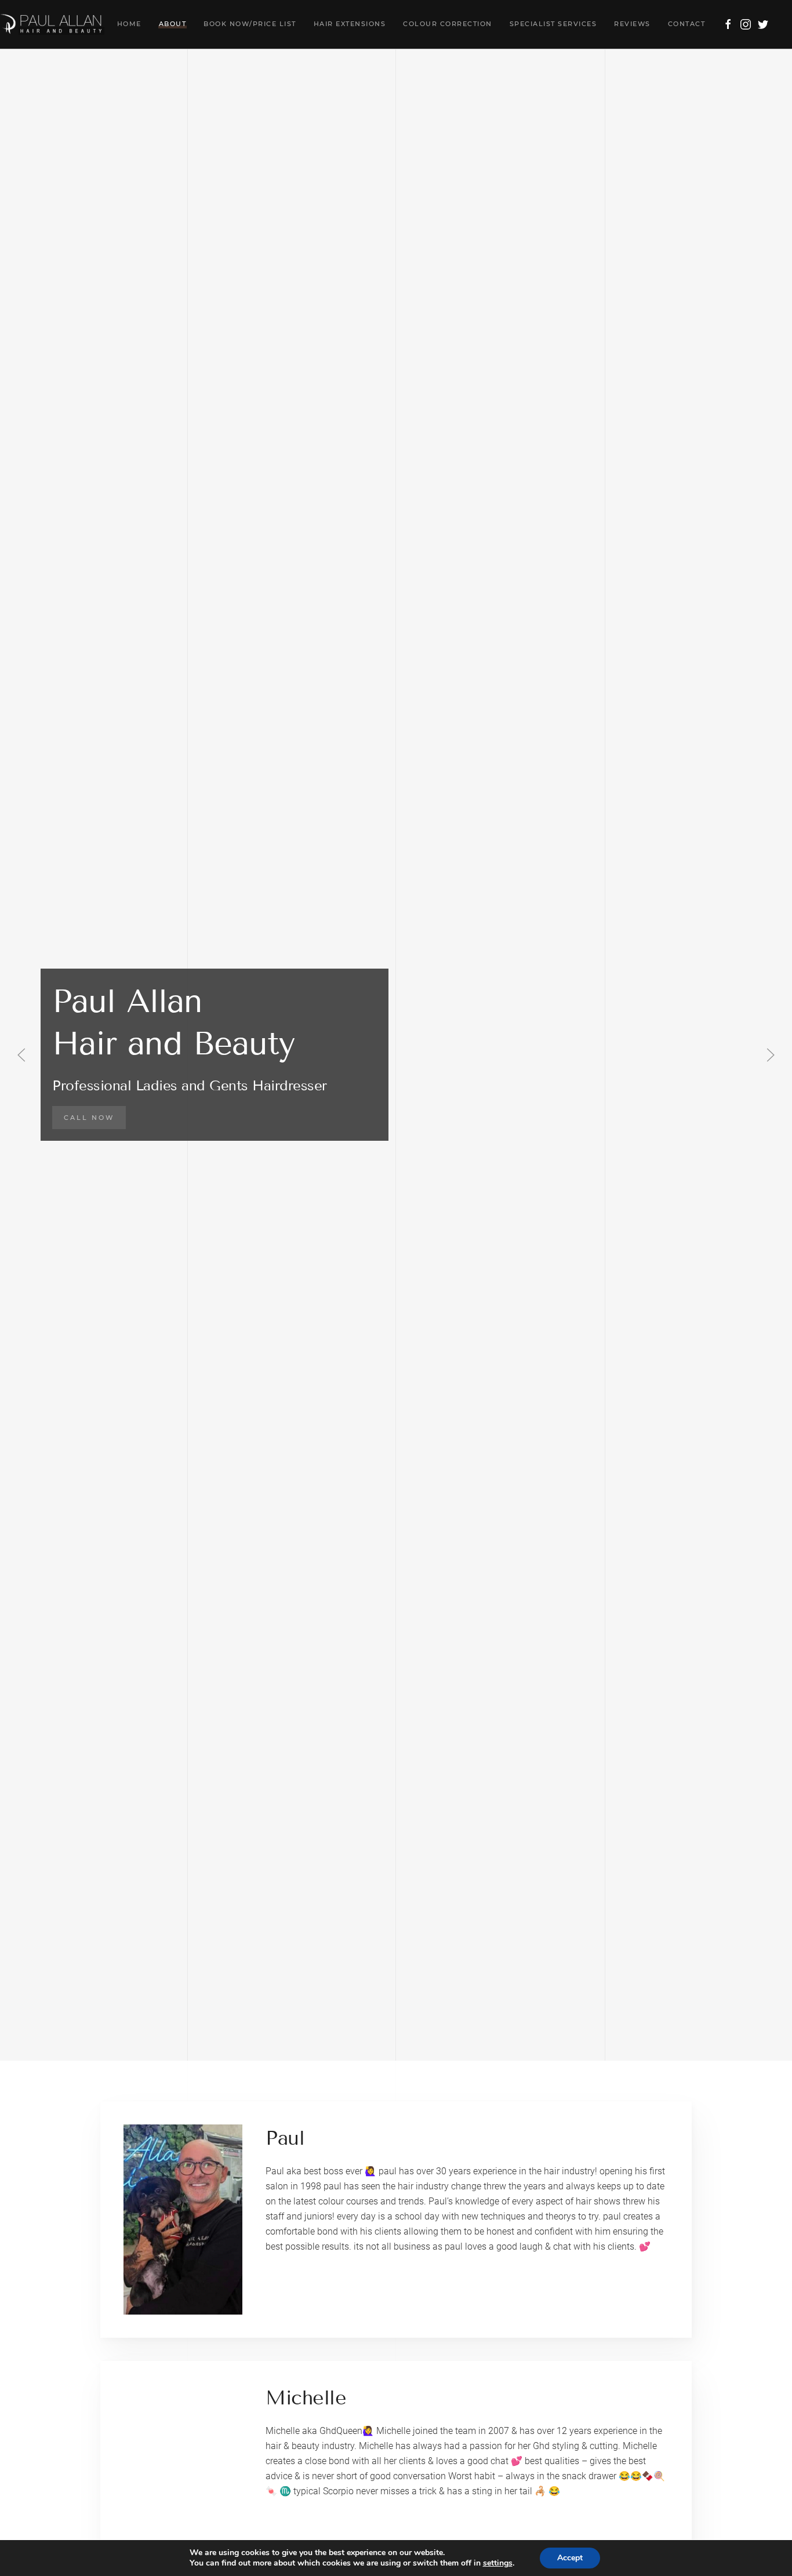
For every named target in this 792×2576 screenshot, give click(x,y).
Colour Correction (448, 24)
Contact (687, 24)
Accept (570, 2558)
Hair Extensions (350, 24)
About (173, 24)
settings (498, 2563)
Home (129, 24)
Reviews (632, 24)
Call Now (89, 1118)
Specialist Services (553, 24)
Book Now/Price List (250, 24)
